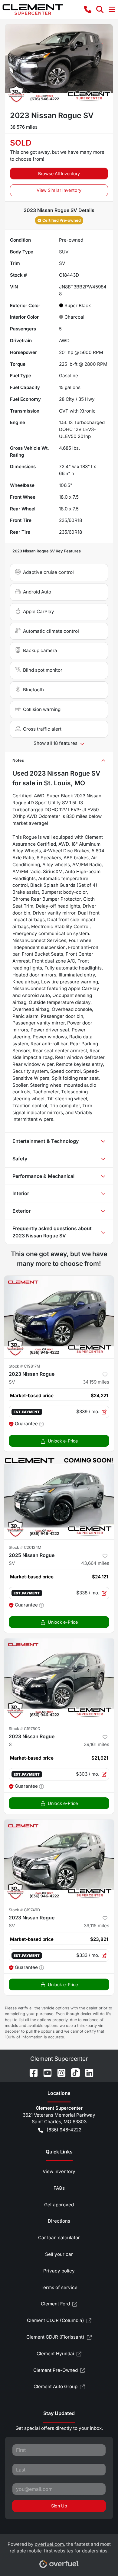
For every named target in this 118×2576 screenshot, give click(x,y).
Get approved (59, 2205)
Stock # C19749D (24, 1910)
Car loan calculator (59, 2238)
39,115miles (97, 1926)
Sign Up (59, 2506)
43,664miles (95, 1563)
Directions (59, 2221)
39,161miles (97, 1744)
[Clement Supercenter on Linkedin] (87, 2072)
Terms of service (59, 2287)
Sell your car (59, 2254)
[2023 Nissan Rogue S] (59, 1679)
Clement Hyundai (55, 2354)
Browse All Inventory (59, 174)
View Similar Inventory (59, 190)
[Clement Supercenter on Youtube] (45, 2072)
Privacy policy (59, 2271)
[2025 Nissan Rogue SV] (59, 1498)
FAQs (59, 2188)
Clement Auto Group (56, 2386)
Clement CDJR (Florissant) (55, 2337)
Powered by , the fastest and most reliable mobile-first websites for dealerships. (59, 2548)
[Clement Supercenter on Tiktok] (73, 2072)
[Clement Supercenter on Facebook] (31, 2072)
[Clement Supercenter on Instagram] (59, 2072)
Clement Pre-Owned (56, 2370)
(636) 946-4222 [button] (64, 2130)
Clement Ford (55, 2304)
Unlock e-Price (63, 1441)
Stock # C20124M (25, 1547)
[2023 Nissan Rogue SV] (59, 1317)
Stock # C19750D (25, 1729)
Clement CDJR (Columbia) (56, 2320)
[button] (88, 9)
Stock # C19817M (25, 1366)
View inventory (59, 2171)
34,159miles (96, 1382)
